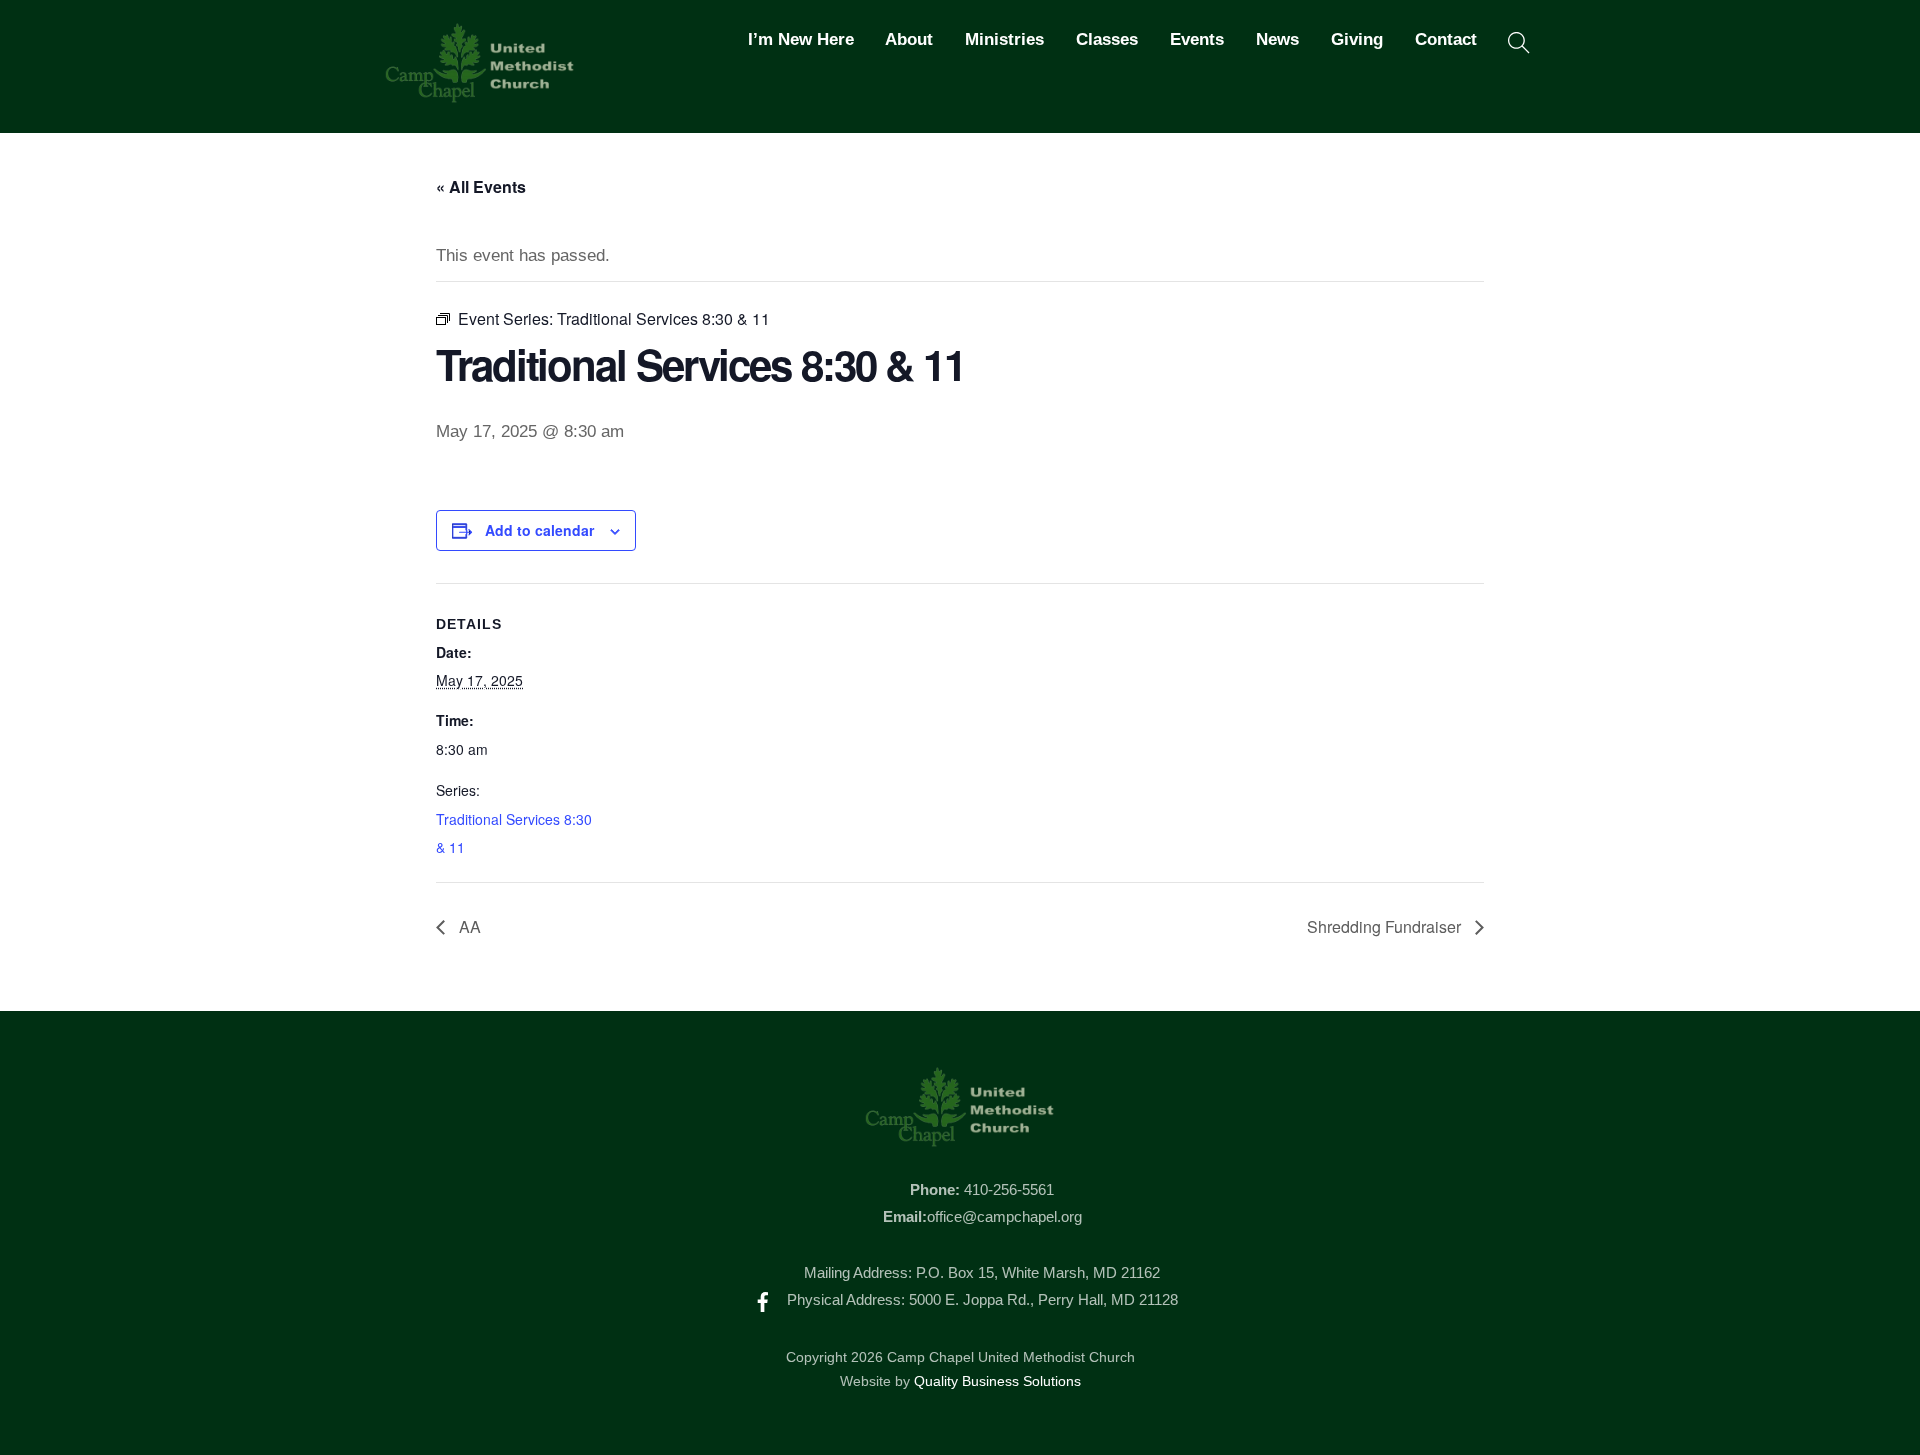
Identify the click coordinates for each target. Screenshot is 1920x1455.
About (909, 39)
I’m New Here (801, 39)
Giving (1357, 39)
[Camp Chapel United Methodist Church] (480, 94)
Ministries (1004, 39)
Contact (1446, 39)
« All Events (481, 186)
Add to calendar (539, 530)
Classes (1107, 39)
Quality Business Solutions (997, 1381)
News (1277, 39)
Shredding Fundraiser (1386, 926)
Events (1197, 39)
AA (468, 926)
